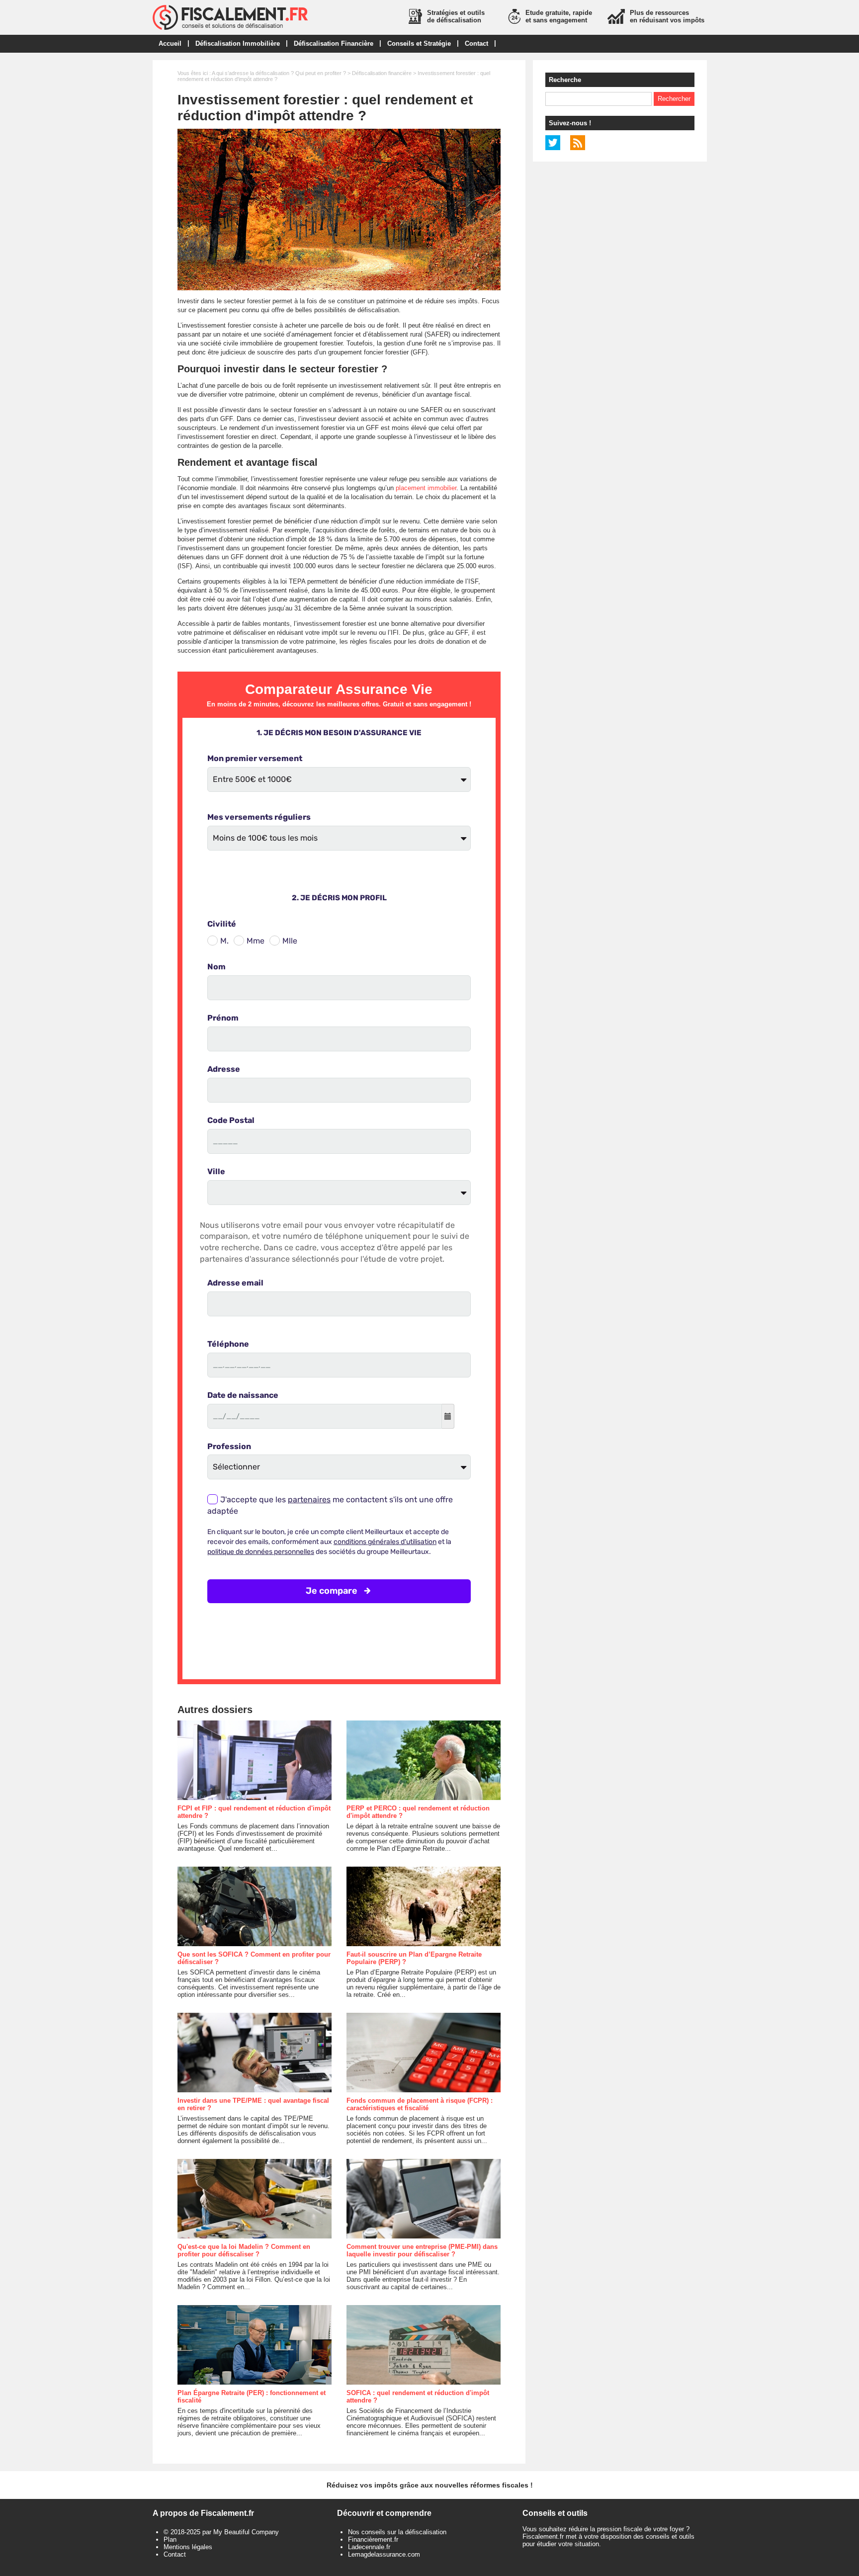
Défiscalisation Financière (334, 43)
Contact (476, 43)
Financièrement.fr (373, 2539)
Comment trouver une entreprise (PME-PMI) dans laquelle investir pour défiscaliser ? (422, 2250)
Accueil (170, 43)
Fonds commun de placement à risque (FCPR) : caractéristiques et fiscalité (420, 2104)
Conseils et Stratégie (419, 43)
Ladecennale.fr (369, 2547)
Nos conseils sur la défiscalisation (397, 2532)
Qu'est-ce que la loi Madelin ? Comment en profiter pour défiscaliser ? (244, 2250)
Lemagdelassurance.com (384, 2554)
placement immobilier (426, 488)
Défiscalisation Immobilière (238, 43)
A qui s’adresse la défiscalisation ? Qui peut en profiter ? (279, 73)
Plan (170, 2539)
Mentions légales (188, 2547)
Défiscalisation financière (382, 73)
